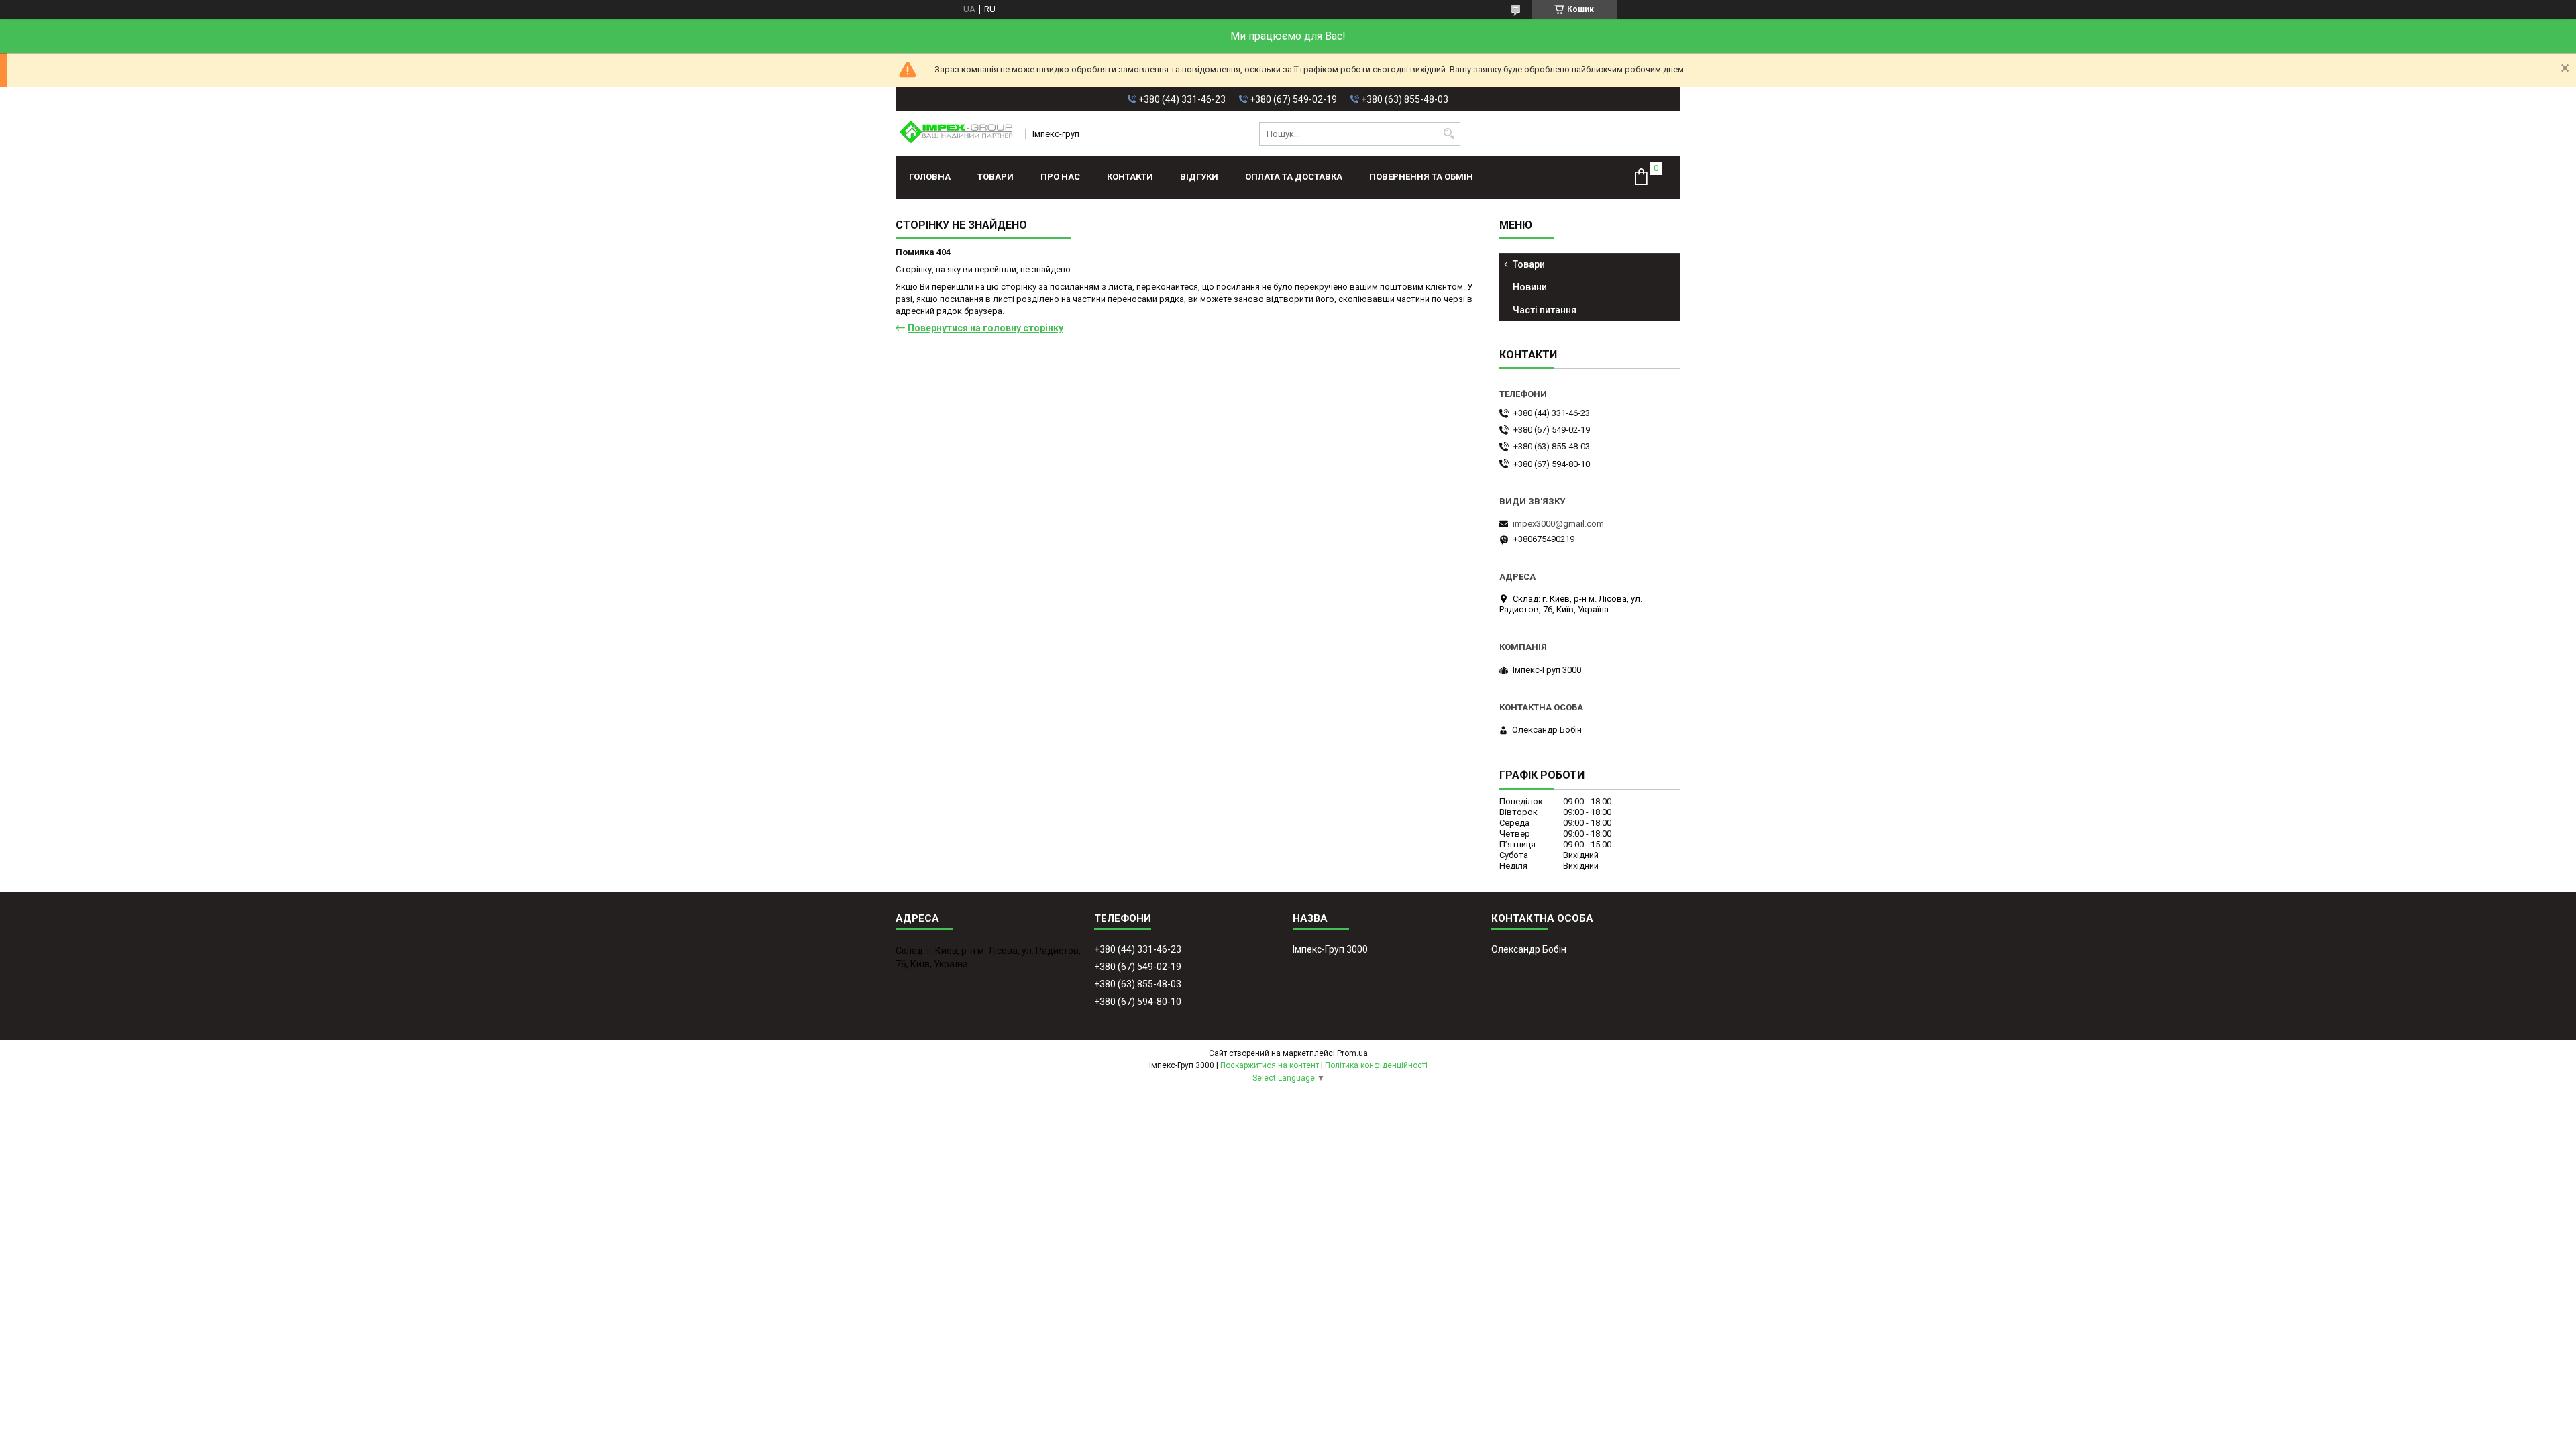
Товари (996, 177)
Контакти (1130, 177)
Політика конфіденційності (1376, 1065)
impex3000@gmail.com (1558, 524)
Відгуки (1199, 177)
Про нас (1060, 177)
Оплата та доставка (1294, 177)
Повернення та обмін (1421, 177)
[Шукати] (1449, 134)
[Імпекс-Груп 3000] (956, 133)
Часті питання (1545, 310)
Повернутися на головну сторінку (985, 328)
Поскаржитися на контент (1270, 1065)
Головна (930, 177)
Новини (1530, 287)
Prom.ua (1352, 1053)
